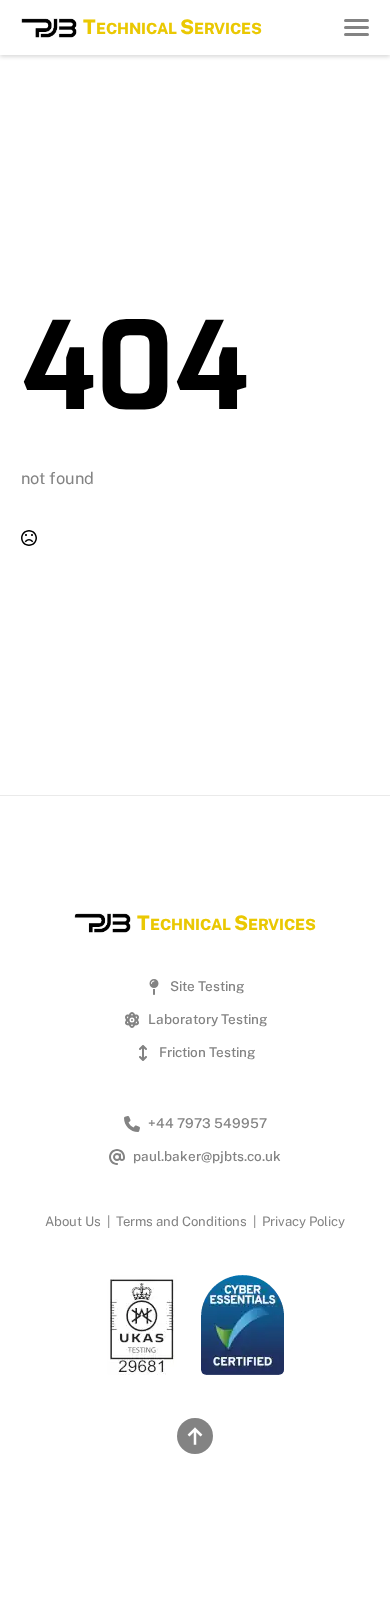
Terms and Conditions (181, 1221)
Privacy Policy (303, 1221)
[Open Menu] (356, 27)
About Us (73, 1221)
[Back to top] (195, 1436)
